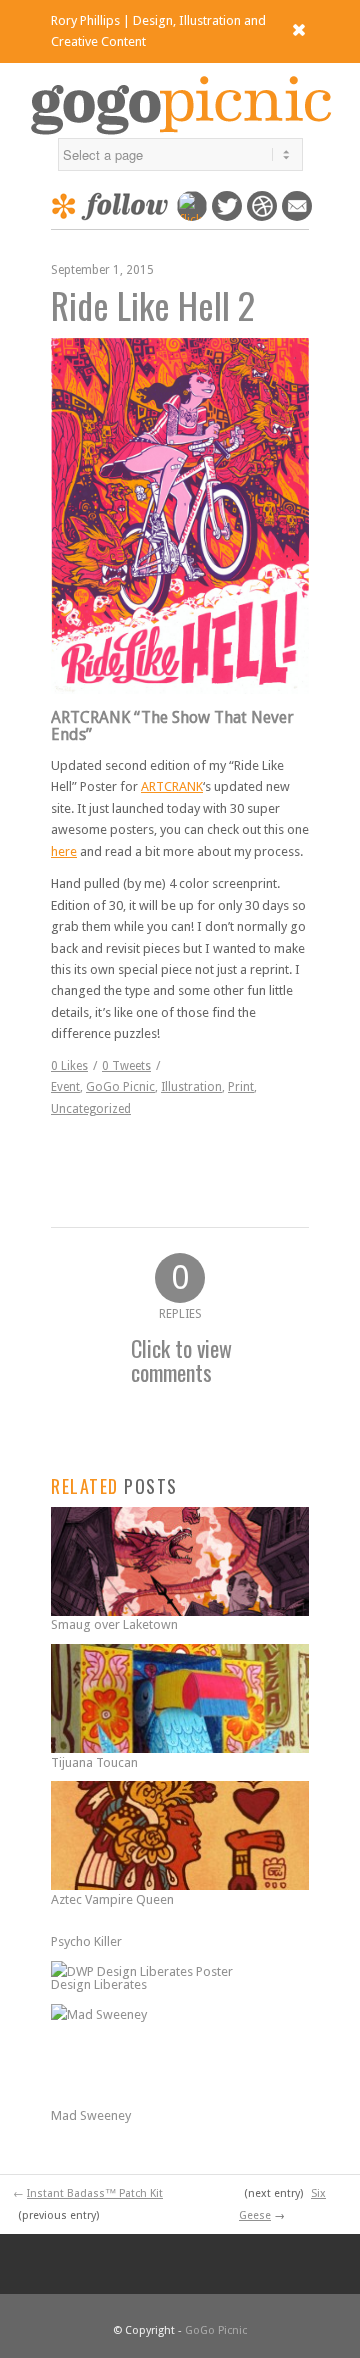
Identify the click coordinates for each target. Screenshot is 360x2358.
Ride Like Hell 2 (153, 304)
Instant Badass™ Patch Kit (95, 2193)
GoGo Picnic (120, 1087)
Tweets (126, 1066)
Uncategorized (91, 1109)
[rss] (297, 216)
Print (241, 1087)
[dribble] (262, 216)
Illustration (191, 1087)
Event (65, 1087)
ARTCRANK (172, 786)
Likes (69, 1066)
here (64, 851)
